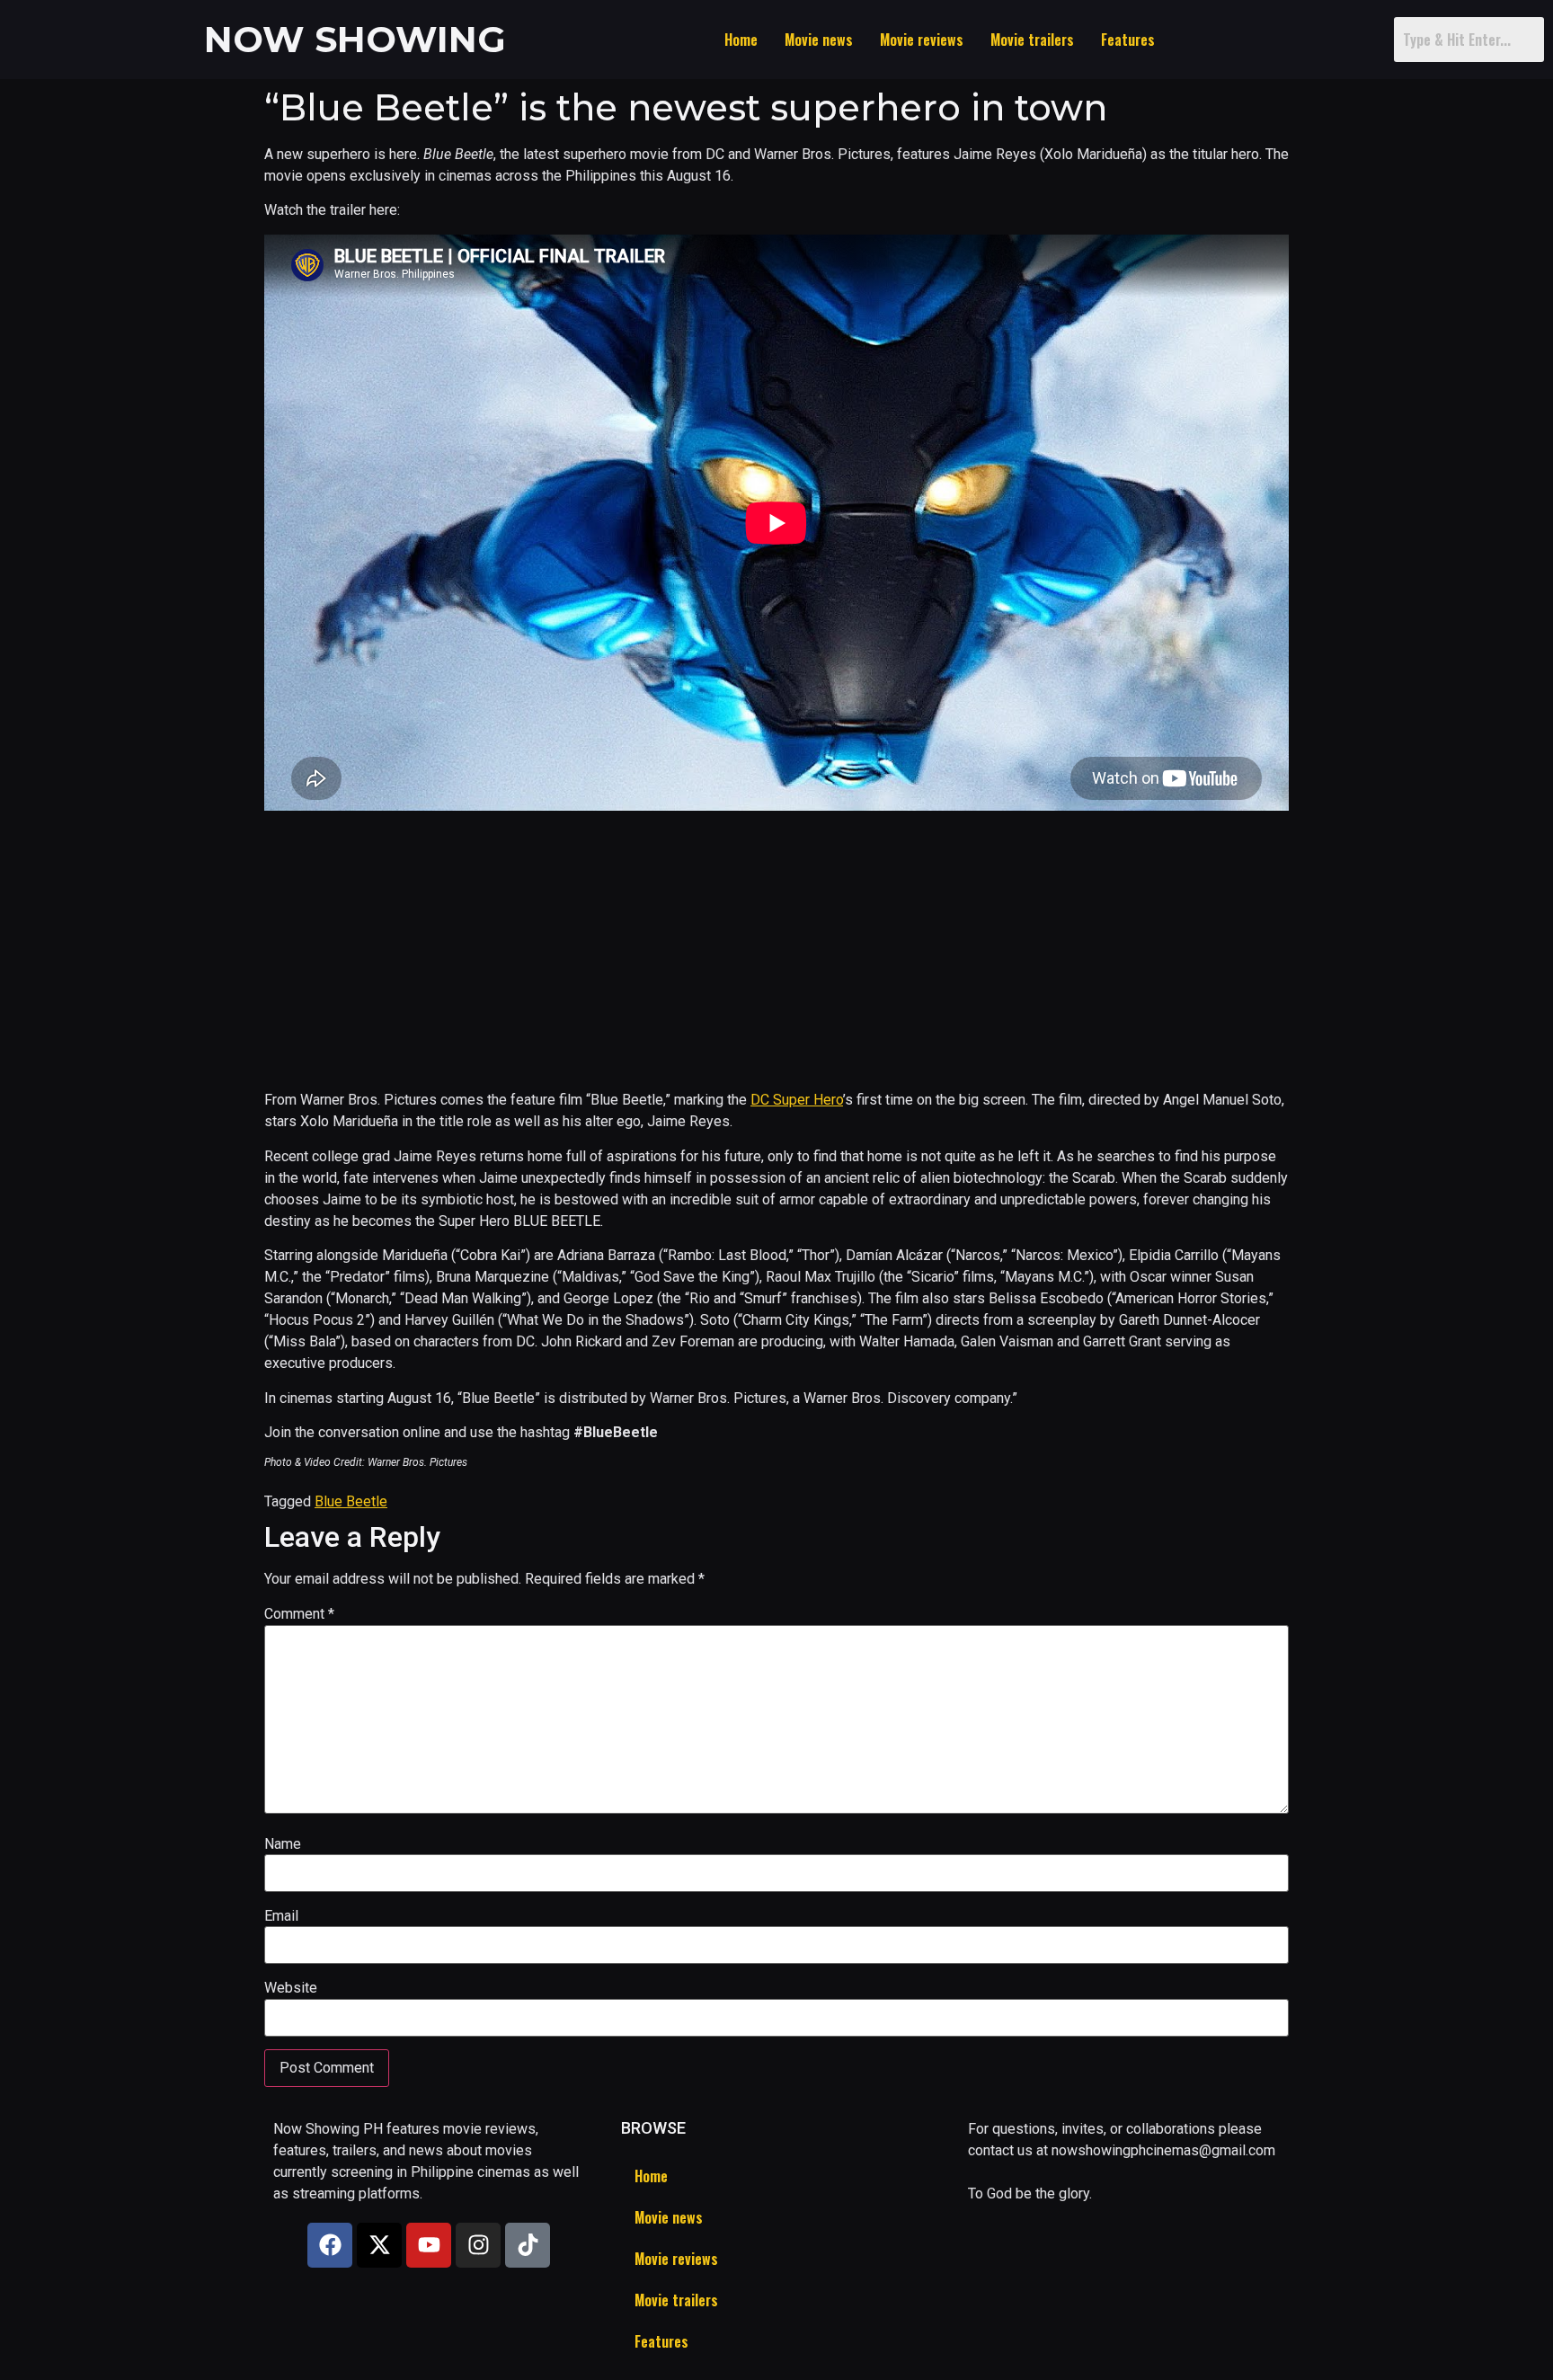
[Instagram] (478, 2245)
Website (291, 1988)
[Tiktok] (528, 2245)
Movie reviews (922, 40)
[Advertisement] (776, 951)
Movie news (819, 40)
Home (741, 40)
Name (283, 1844)
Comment (299, 1614)
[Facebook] (330, 2245)
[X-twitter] (379, 2245)
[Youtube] (429, 2245)
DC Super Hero (797, 1100)
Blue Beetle (351, 1501)
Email (281, 1916)
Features (1128, 40)
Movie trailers (1032, 40)
